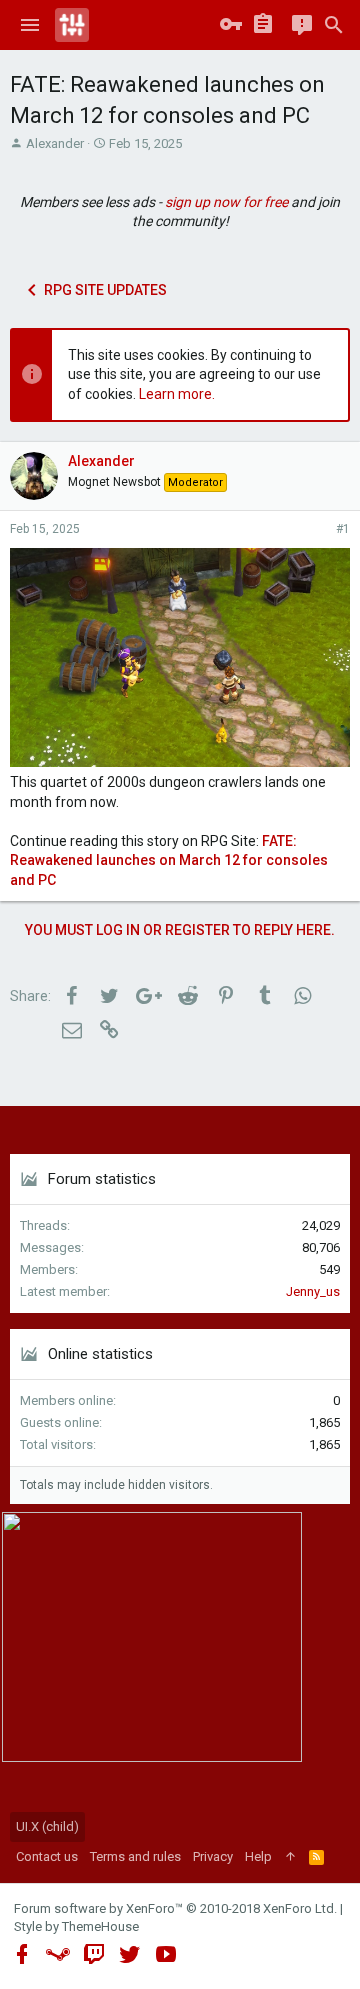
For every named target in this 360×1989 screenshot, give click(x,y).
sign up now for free (226, 202)
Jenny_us (313, 1291)
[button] (30, 25)
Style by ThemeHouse (76, 1926)
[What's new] (302, 25)
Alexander (55, 143)
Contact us (47, 1856)
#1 (343, 529)
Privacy (213, 1856)
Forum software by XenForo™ (175, 1908)
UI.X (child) (47, 1826)
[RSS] (316, 1857)
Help (258, 1856)
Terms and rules (135, 1856)
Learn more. (177, 394)
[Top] (290, 1857)
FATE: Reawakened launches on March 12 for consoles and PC (169, 860)
